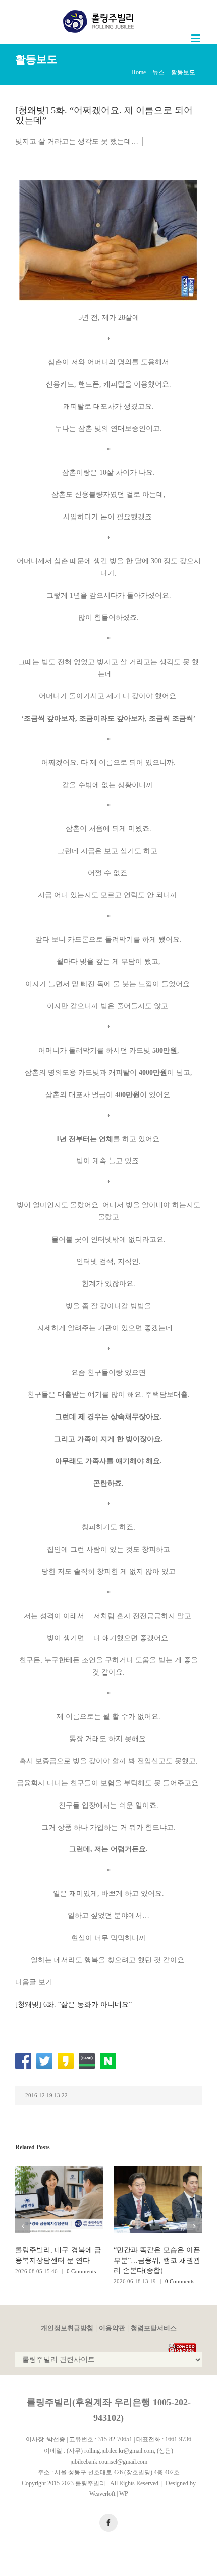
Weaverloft (102, 2494)
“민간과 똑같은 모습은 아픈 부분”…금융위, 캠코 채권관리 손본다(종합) (157, 2260)
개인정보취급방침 (67, 2328)
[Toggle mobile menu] (197, 38)
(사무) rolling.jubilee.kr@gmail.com (110, 2451)
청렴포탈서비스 (154, 2328)
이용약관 (112, 2328)
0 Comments (81, 2271)
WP (124, 2494)
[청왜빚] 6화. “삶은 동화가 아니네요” (73, 2004)
